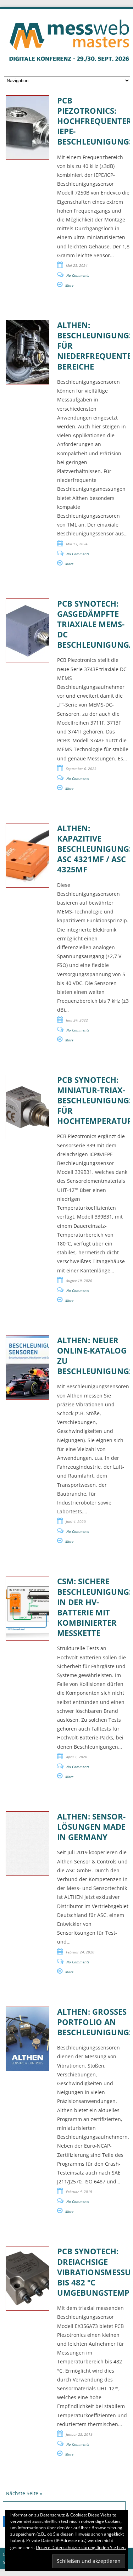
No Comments (78, 275)
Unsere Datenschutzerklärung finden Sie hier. (81, 2547)
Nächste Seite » (24, 2493)
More (69, 285)
